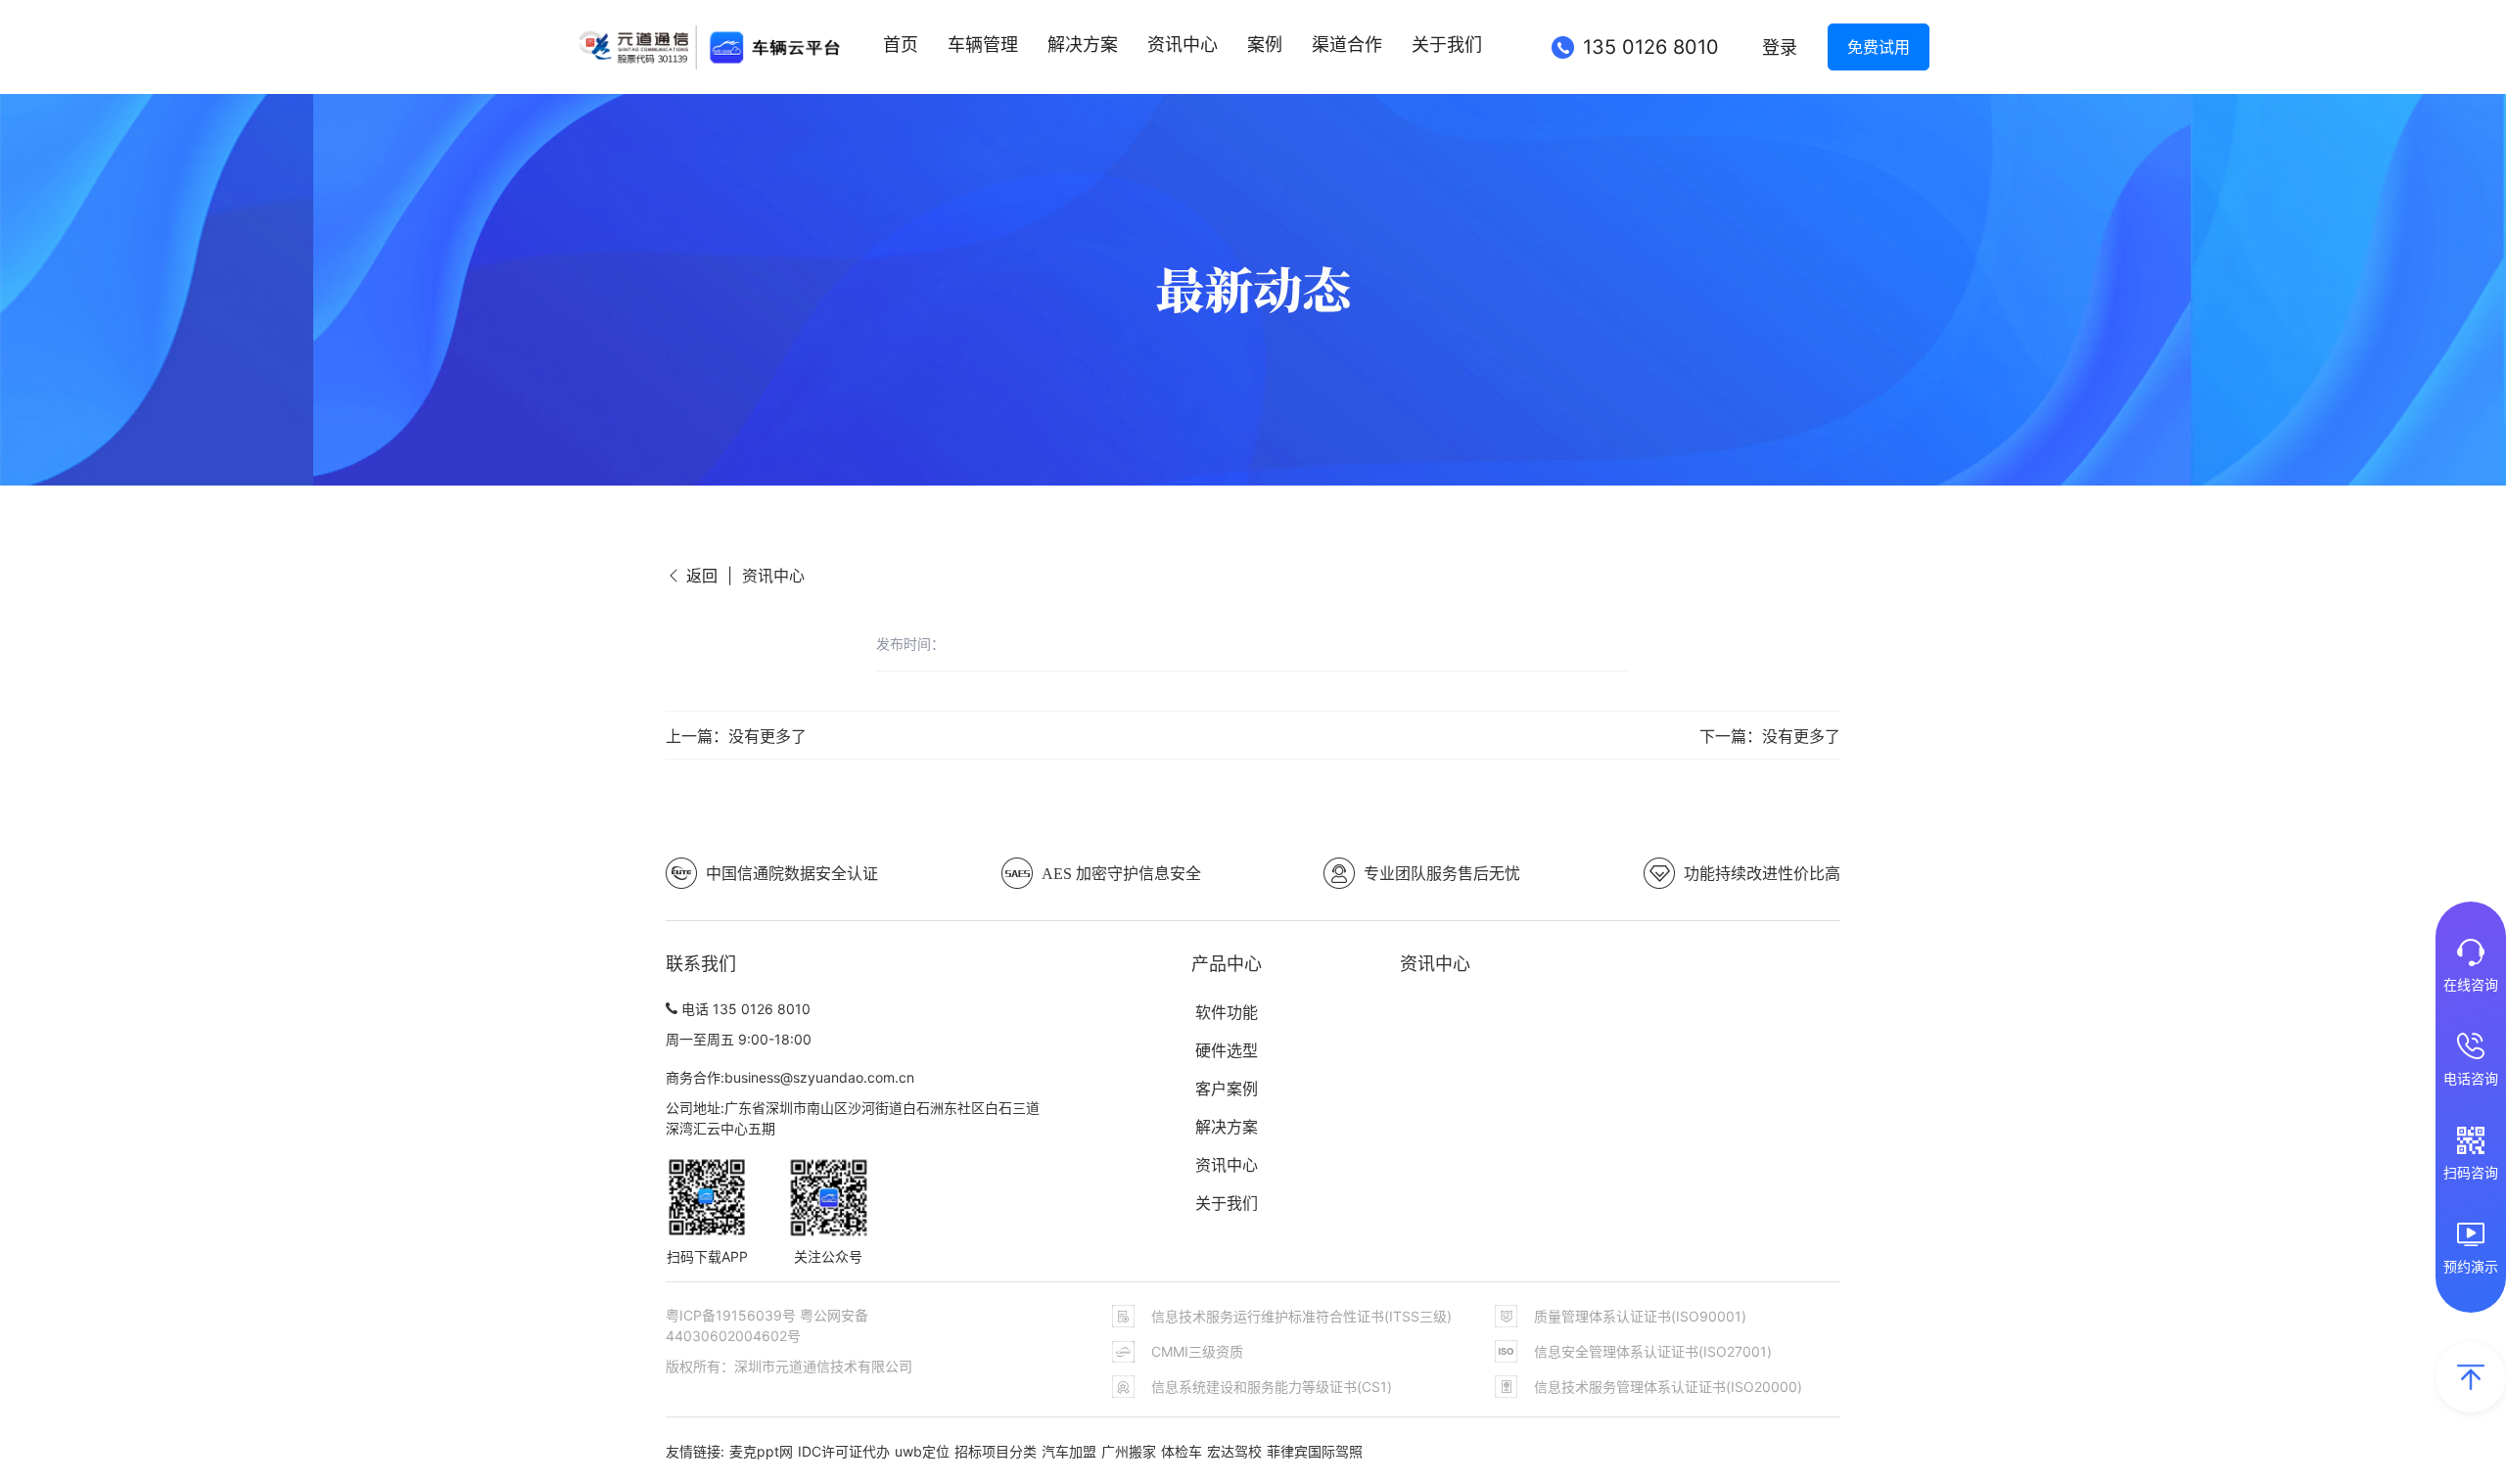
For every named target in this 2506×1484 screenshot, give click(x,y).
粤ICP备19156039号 (733, 1315)
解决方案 (1083, 45)
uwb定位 (922, 1451)
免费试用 (1879, 47)
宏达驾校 (1234, 1451)
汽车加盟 (1069, 1451)
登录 (1780, 47)
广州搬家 (1129, 1451)
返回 (699, 576)
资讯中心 (1183, 45)
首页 (901, 45)
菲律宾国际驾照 (1315, 1451)
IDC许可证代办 (844, 1451)
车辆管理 (983, 45)
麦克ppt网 (761, 1451)
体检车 (1182, 1451)
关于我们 (1447, 45)
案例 (1265, 45)
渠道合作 (1347, 45)
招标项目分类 (996, 1451)
